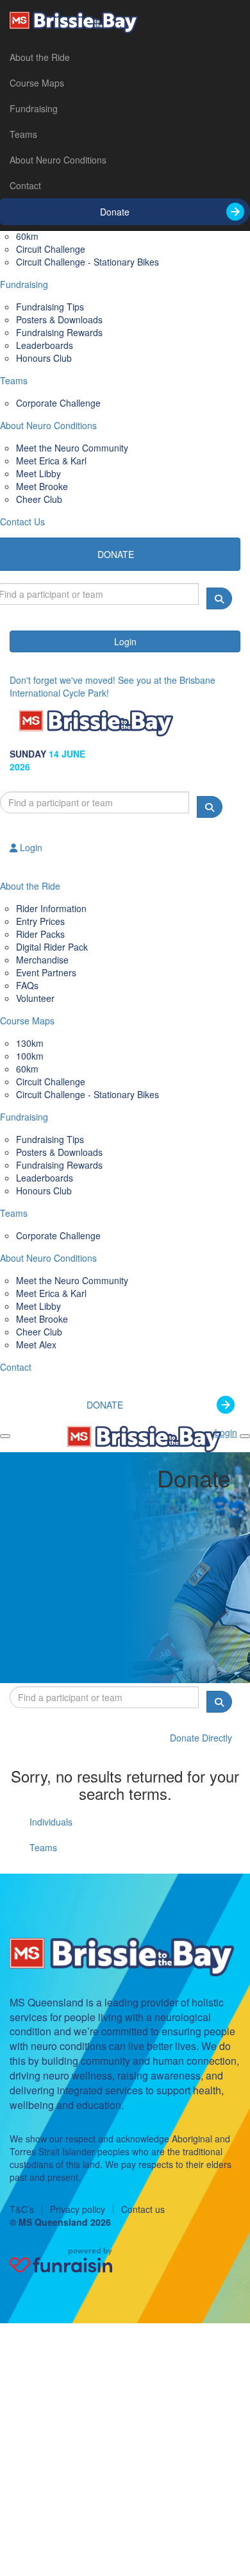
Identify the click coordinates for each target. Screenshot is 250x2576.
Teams (23, 134)
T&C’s (22, 2209)
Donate (115, 212)
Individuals (51, 1822)
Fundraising (34, 108)
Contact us (143, 2209)
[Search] (219, 598)
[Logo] (125, 22)
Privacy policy (78, 2209)
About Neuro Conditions (58, 160)
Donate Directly (201, 1738)
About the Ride (40, 57)
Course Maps (37, 83)
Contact (25, 185)
